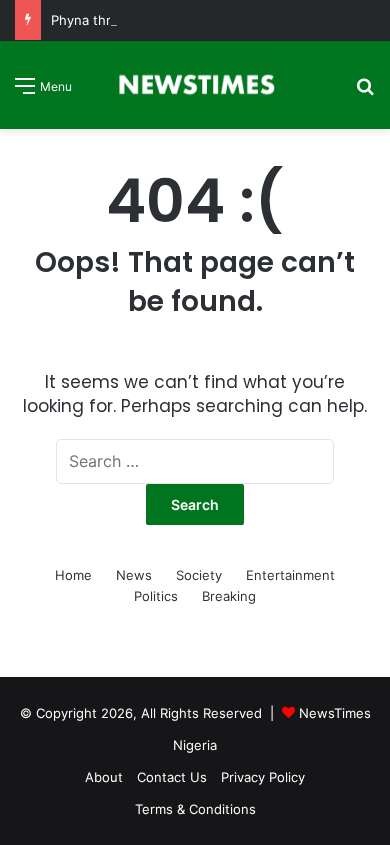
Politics (156, 596)
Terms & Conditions (195, 809)
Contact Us (172, 777)
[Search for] (365, 92)
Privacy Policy (263, 777)
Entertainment (290, 575)
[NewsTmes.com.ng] (194, 85)
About (104, 777)
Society (199, 575)
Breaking (229, 596)
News (134, 575)
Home (73, 575)
